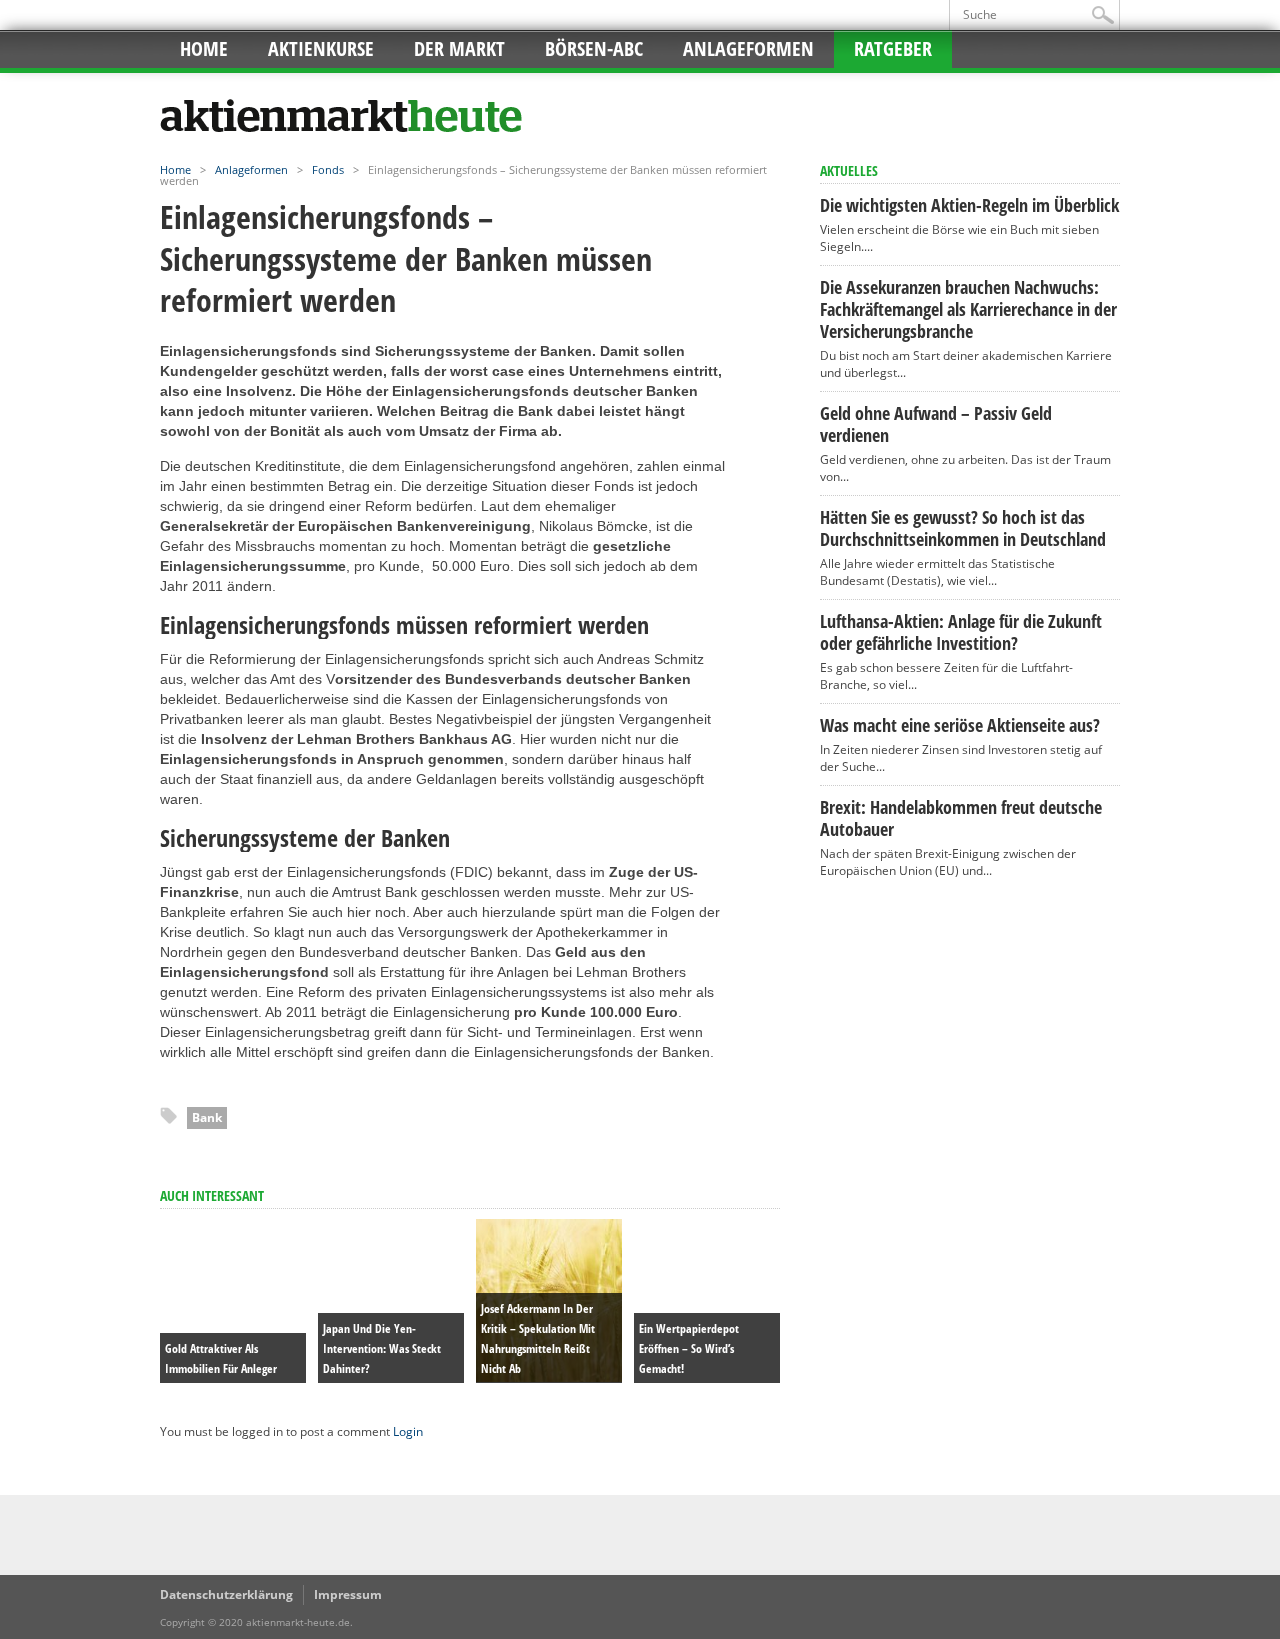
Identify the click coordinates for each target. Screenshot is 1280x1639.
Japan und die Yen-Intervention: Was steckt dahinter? (382, 1348)
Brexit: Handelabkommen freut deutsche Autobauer (961, 818)
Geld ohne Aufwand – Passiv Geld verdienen (936, 424)
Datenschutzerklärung (226, 1594)
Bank (207, 1117)
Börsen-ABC (594, 48)
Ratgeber (893, 48)
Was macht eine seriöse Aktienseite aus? (960, 725)
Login (408, 1431)
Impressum (348, 1594)
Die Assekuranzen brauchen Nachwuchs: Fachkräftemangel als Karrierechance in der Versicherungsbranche (968, 309)
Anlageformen (748, 48)
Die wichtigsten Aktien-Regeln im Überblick (969, 205)
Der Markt (459, 48)
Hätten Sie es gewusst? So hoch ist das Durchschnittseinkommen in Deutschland (963, 528)
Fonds (328, 169)
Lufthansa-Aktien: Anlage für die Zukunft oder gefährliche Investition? (961, 632)
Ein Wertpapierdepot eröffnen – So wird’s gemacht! (689, 1348)
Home (204, 48)
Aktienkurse (321, 48)
